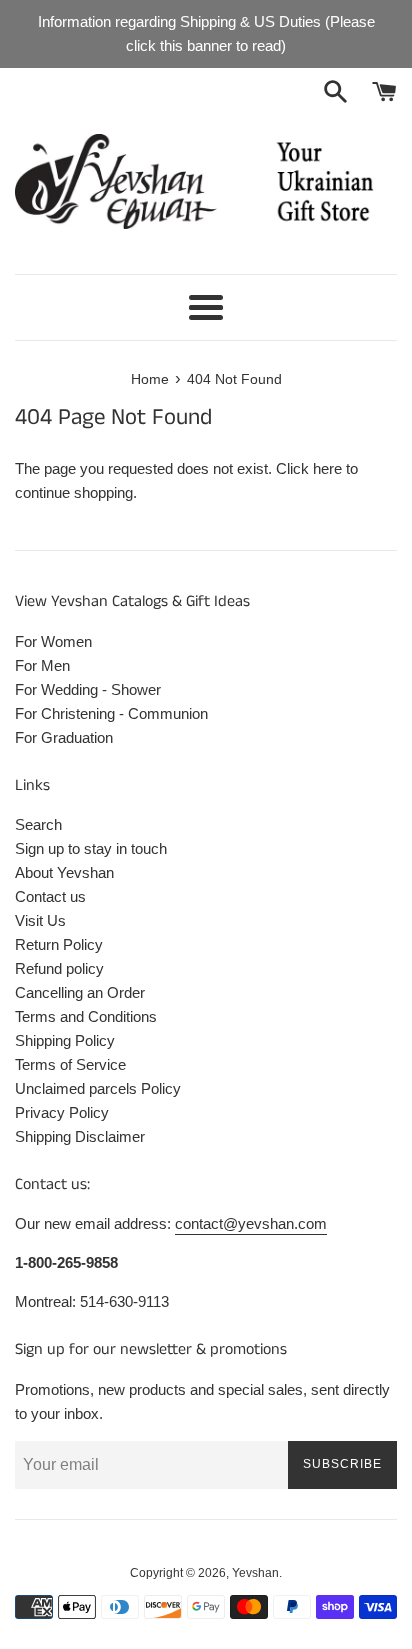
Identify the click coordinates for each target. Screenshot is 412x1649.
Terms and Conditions (86, 1016)
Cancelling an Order (80, 992)
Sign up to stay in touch (91, 848)
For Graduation (64, 737)
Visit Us (40, 920)
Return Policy (59, 944)
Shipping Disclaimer (80, 1136)
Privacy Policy (62, 1112)
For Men (42, 665)
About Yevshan (64, 872)
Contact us (50, 896)
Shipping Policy (65, 1040)
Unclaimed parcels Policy (98, 1088)
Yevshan (255, 1573)
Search (38, 824)
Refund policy (59, 968)
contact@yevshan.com (251, 1223)
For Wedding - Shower (88, 689)
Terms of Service (70, 1064)
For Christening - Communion (111, 713)
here (327, 468)
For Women (53, 641)
